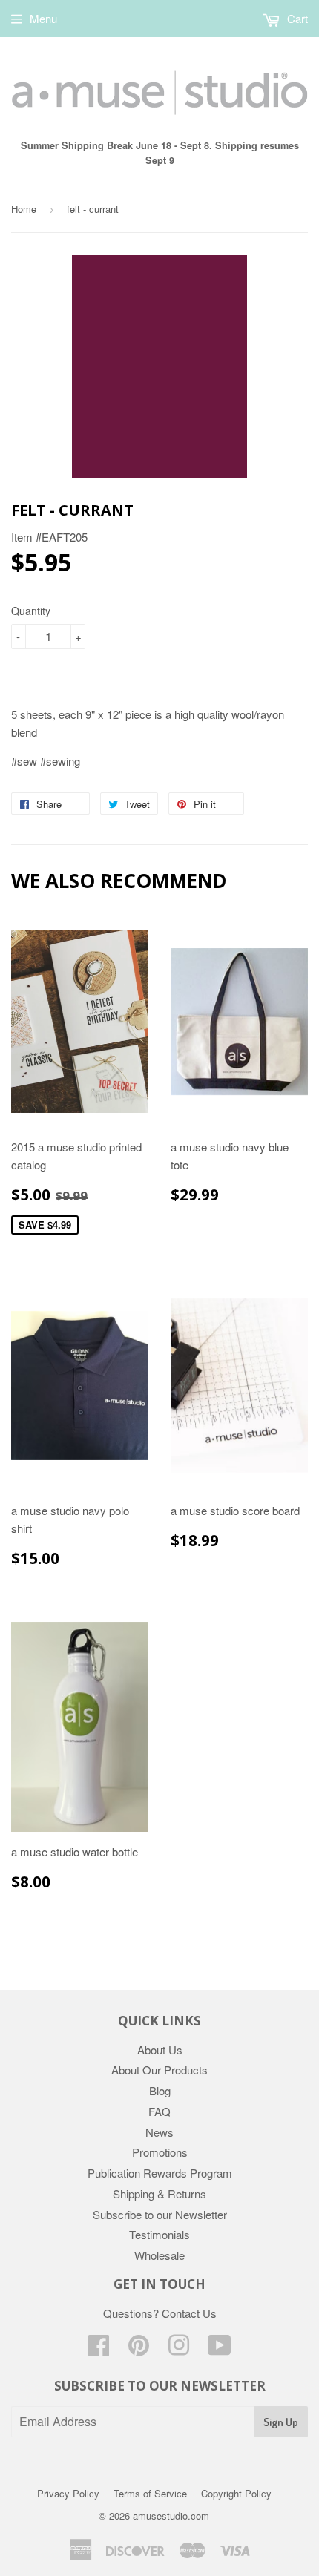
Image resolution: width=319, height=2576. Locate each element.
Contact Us (189, 2313)
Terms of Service (150, 2493)
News (159, 2132)
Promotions (160, 2152)
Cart (296, 18)
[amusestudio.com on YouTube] (220, 2349)
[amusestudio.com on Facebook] (99, 2349)
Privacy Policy (68, 2493)
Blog (160, 2090)
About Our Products (159, 2070)
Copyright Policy (236, 2493)
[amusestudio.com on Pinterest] (139, 2349)
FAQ (159, 2111)
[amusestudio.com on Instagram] (179, 2349)
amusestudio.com (171, 2516)
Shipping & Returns (159, 2194)
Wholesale (159, 2255)
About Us (160, 2050)
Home (24, 209)
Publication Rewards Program (160, 2173)
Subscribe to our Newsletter (160, 2214)
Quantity (31, 611)
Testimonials (159, 2234)
